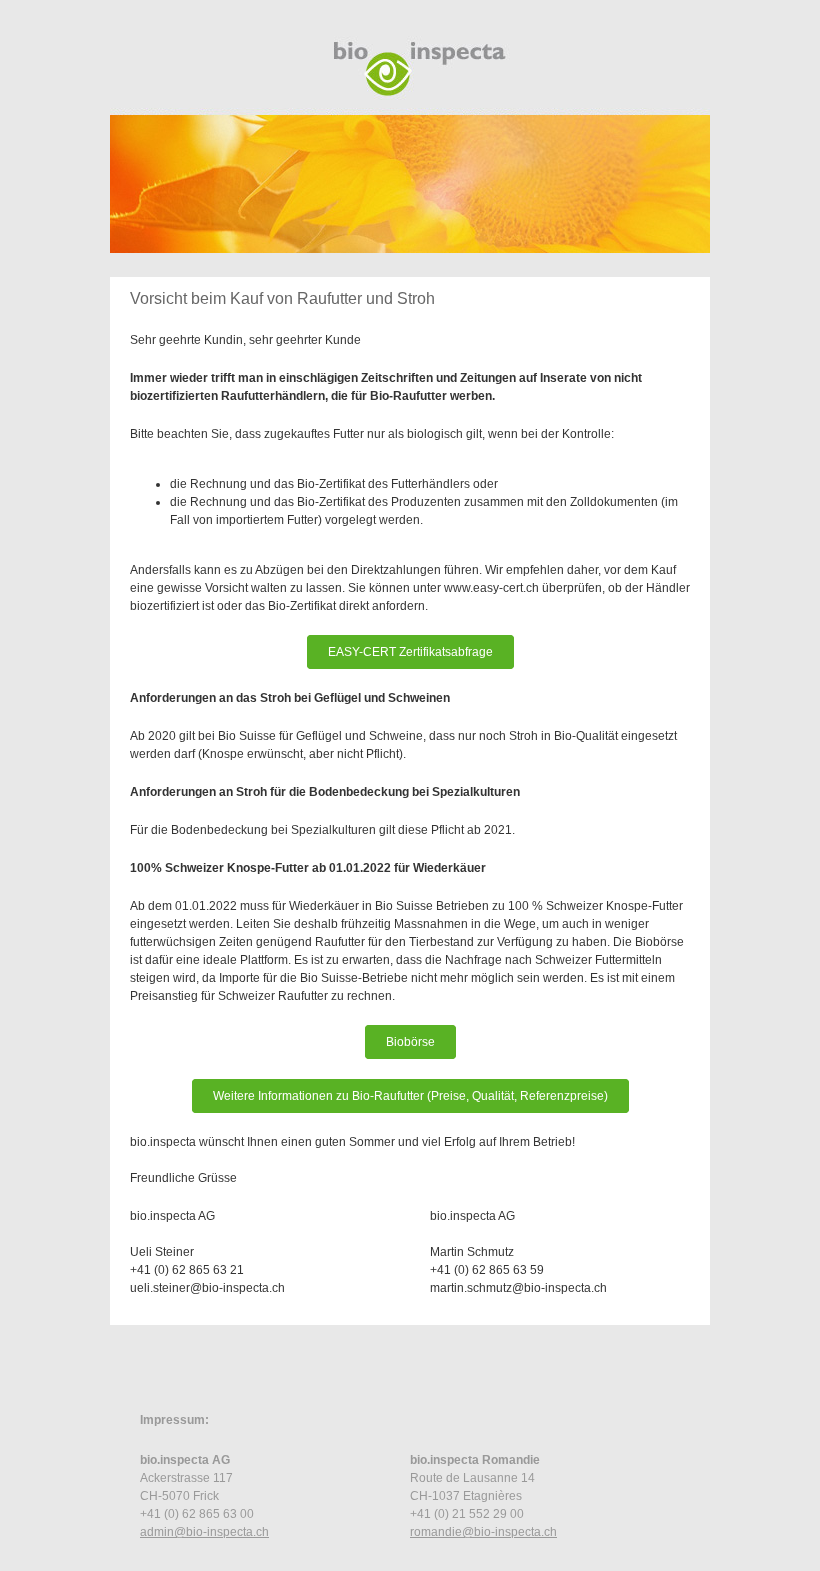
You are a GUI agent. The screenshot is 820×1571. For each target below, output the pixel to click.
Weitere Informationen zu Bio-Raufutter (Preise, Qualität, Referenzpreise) (410, 1096)
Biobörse (410, 1042)
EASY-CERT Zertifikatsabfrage (410, 652)
